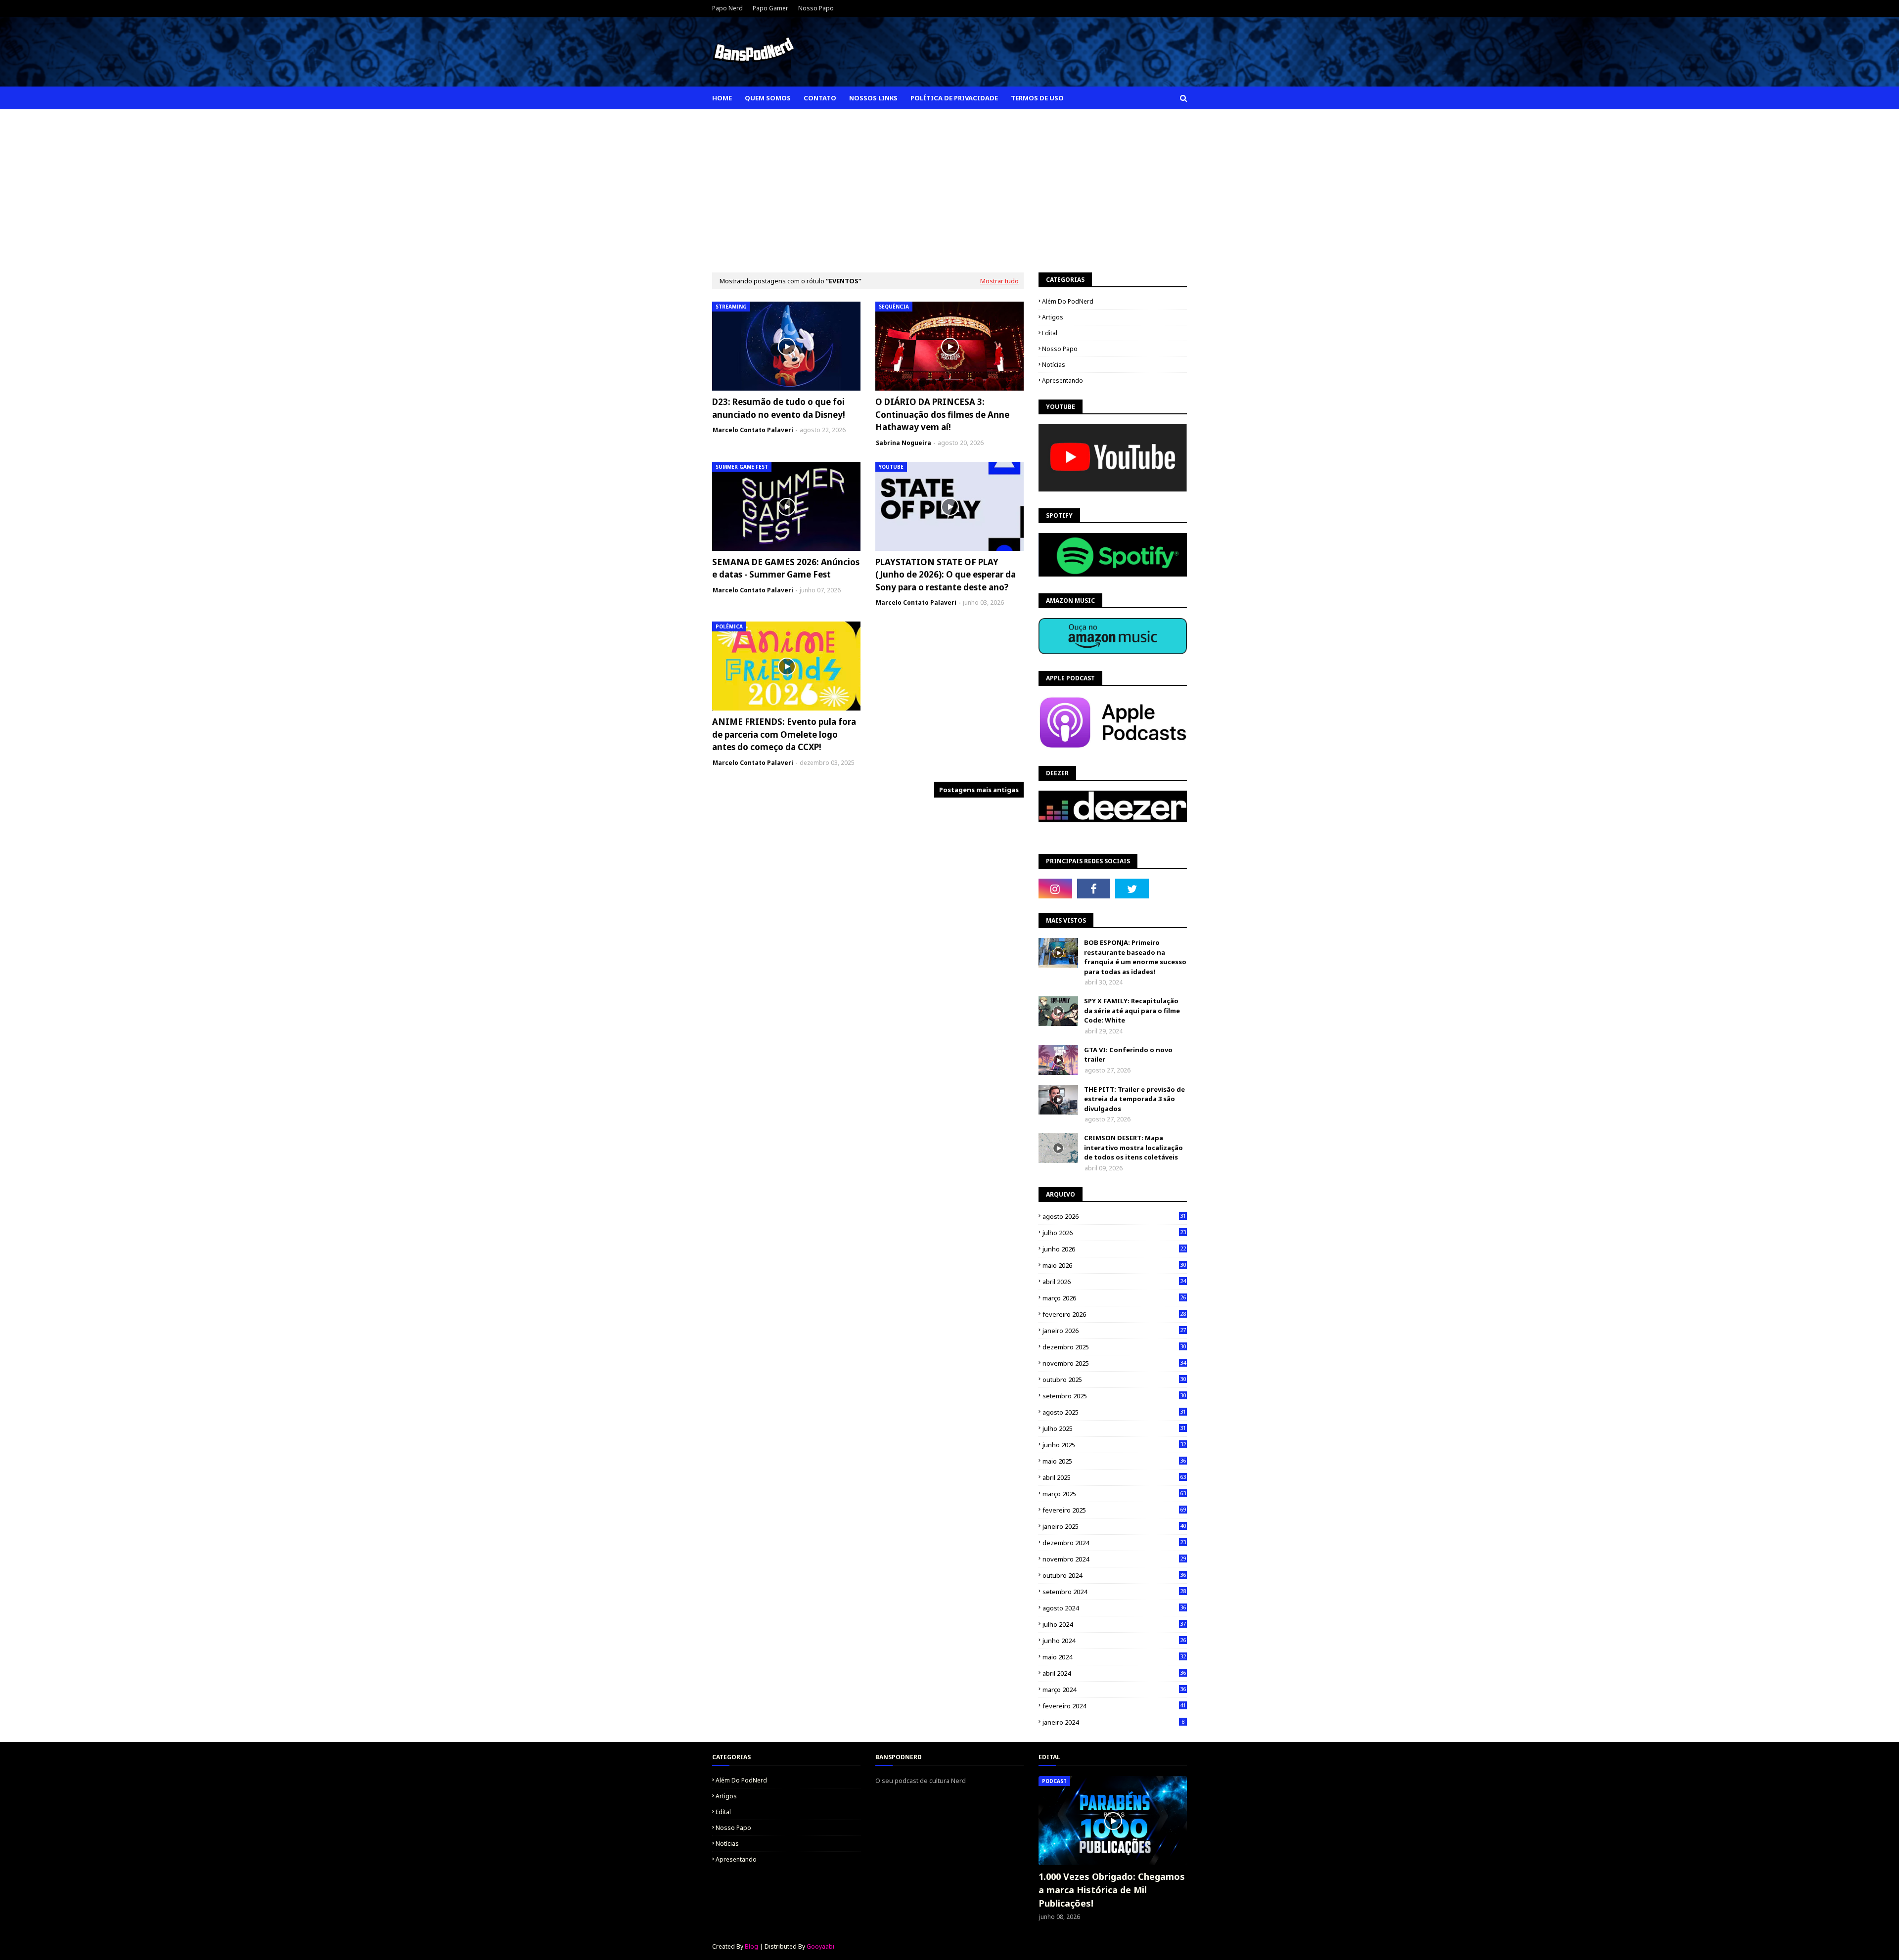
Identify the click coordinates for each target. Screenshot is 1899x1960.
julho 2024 (1114, 1624)
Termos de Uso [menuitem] (1037, 98)
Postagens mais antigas (979, 790)
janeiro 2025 (1114, 1526)
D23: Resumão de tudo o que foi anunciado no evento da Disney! (779, 408)
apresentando (1063, 380)
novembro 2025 (1114, 1363)
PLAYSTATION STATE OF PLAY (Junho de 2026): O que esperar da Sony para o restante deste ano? (946, 575)
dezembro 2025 (1114, 1347)
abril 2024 (1114, 1673)
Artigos (1053, 317)
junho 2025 (1114, 1445)
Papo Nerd (727, 8)
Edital (1050, 333)
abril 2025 (1114, 1477)
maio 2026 (1114, 1265)
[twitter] (1132, 889)
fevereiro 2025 (1114, 1510)
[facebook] (1094, 889)
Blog (751, 1946)
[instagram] (1055, 889)
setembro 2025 (1114, 1396)
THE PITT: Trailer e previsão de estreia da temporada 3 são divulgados (1134, 1099)
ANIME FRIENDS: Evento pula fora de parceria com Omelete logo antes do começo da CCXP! (784, 734)
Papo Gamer (770, 8)
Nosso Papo (816, 8)
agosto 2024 (1114, 1608)
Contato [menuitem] (820, 98)
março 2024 (1114, 1690)
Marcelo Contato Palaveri (753, 430)
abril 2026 (1114, 1282)
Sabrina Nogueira (904, 443)
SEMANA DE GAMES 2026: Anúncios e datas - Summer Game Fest (786, 568)
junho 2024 (1114, 1641)
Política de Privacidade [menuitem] (954, 98)
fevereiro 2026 (1114, 1314)
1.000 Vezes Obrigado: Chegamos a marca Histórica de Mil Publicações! (1112, 1890)
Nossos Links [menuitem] (873, 98)
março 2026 (1114, 1298)
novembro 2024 (1114, 1559)
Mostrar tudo (999, 281)
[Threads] (1171, 889)
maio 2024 (1114, 1657)
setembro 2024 (1114, 1592)
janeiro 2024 (1113, 1722)
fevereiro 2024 (1114, 1706)
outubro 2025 (1114, 1380)
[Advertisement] (949, 183)
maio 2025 (1114, 1461)
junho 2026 (1114, 1249)
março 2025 (1114, 1494)
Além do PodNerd (1068, 301)
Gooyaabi (820, 1946)
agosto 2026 (1114, 1216)
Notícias (1054, 365)
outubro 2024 (1114, 1575)
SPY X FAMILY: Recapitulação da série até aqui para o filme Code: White (1132, 1010)
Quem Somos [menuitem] (768, 98)
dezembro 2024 (1114, 1543)
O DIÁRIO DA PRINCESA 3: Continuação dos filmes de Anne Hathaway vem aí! (942, 414)
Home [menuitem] (722, 98)
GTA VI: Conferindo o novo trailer (1128, 1055)
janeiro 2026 (1114, 1331)
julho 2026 (1114, 1233)
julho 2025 (1114, 1428)
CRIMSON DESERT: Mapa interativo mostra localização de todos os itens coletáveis (1133, 1147)
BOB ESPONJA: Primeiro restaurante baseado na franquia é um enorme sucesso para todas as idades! (1135, 957)
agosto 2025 (1114, 1412)
